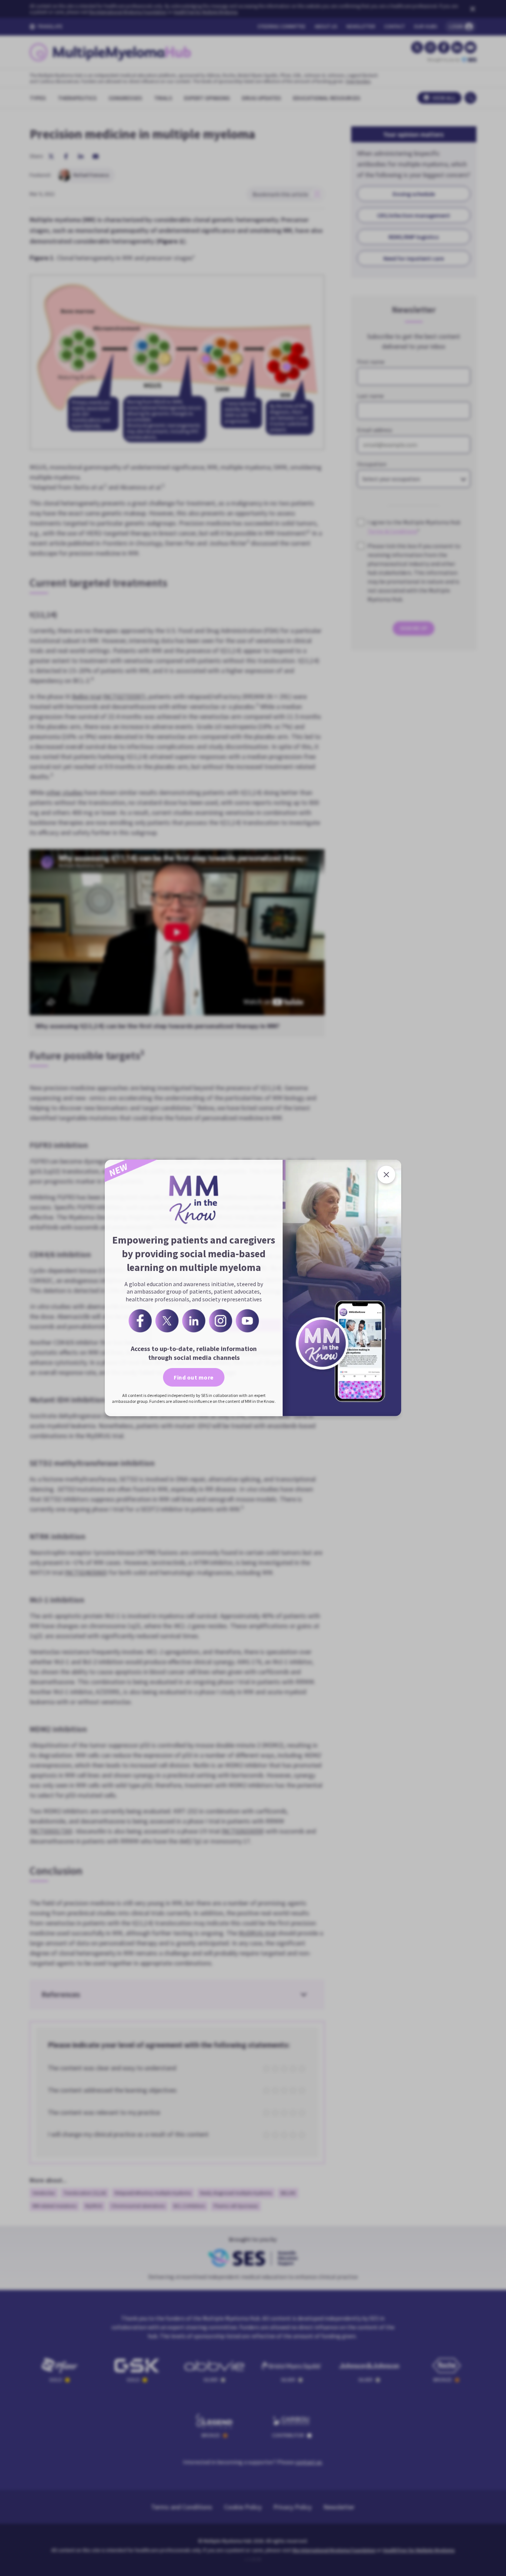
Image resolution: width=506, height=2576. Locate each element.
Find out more (194, 1377)
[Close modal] (386, 1175)
